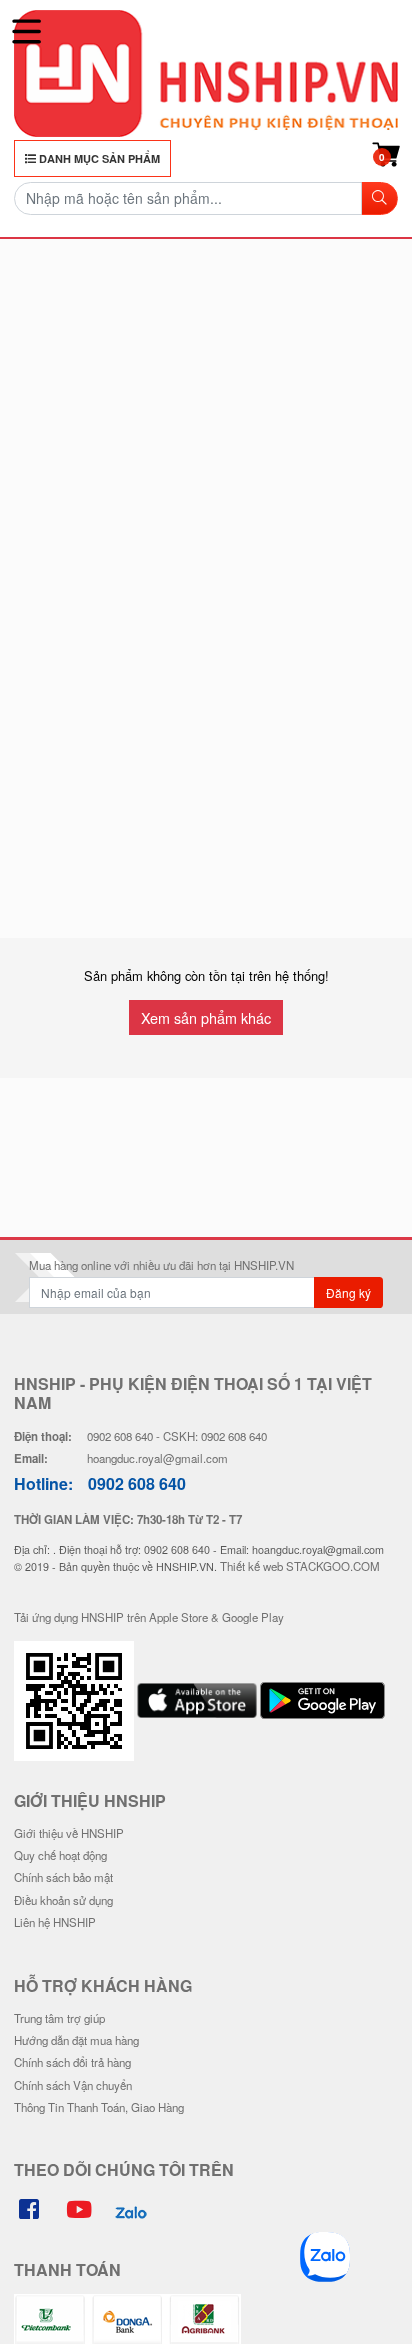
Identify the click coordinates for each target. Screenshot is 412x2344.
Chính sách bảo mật (63, 1877)
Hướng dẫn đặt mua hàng (76, 2040)
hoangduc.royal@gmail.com (157, 1458)
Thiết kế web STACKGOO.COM (300, 1566)
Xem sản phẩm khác (206, 1017)
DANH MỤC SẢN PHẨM (98, 158)
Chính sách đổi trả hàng (72, 2062)
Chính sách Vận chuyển (73, 2085)
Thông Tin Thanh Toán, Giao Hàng (99, 2107)
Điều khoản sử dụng (63, 1900)
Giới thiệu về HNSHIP (69, 1833)
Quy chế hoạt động (60, 1855)
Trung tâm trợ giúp (59, 2018)
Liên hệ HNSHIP (55, 1922)
